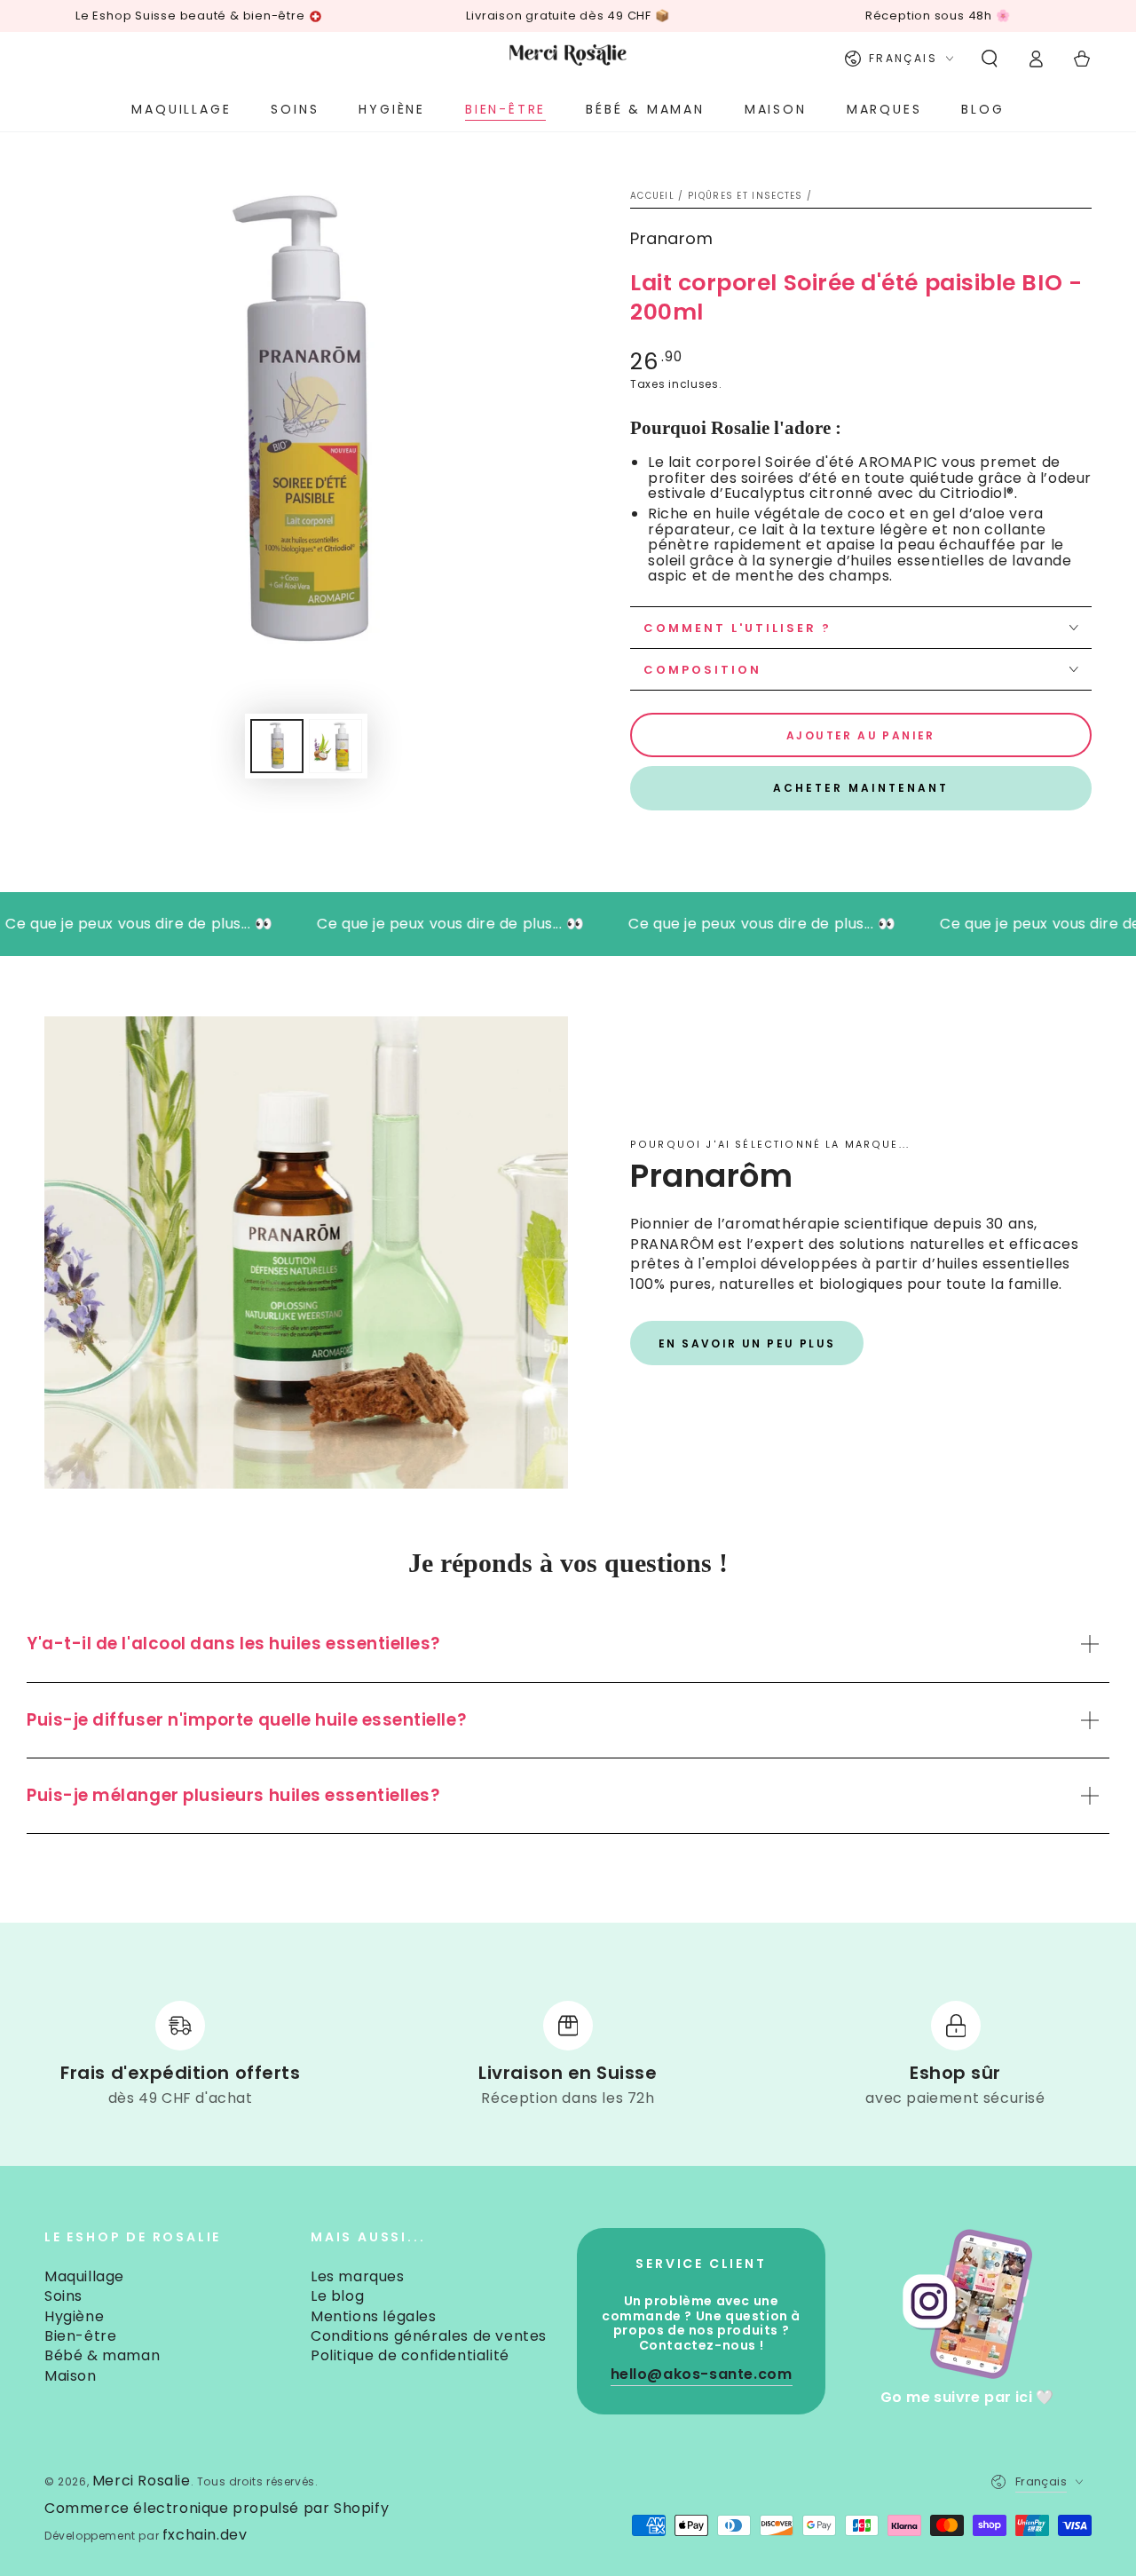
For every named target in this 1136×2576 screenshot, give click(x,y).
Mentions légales (374, 2316)
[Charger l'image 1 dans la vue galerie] (277, 746)
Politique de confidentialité (410, 2355)
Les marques (358, 2276)
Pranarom (671, 238)
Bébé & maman (102, 2355)
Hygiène (74, 2316)
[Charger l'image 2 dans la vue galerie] (335, 746)
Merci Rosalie (142, 2481)
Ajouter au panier (861, 735)
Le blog (337, 2296)
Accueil (652, 196)
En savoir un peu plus (747, 1343)
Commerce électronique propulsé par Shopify (217, 2509)
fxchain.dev (205, 2535)
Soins (63, 2296)
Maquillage (84, 2276)
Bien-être (80, 2336)
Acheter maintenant (861, 788)
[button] (990, 59)
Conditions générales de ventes (429, 2336)
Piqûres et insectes (745, 196)
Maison (71, 2376)
